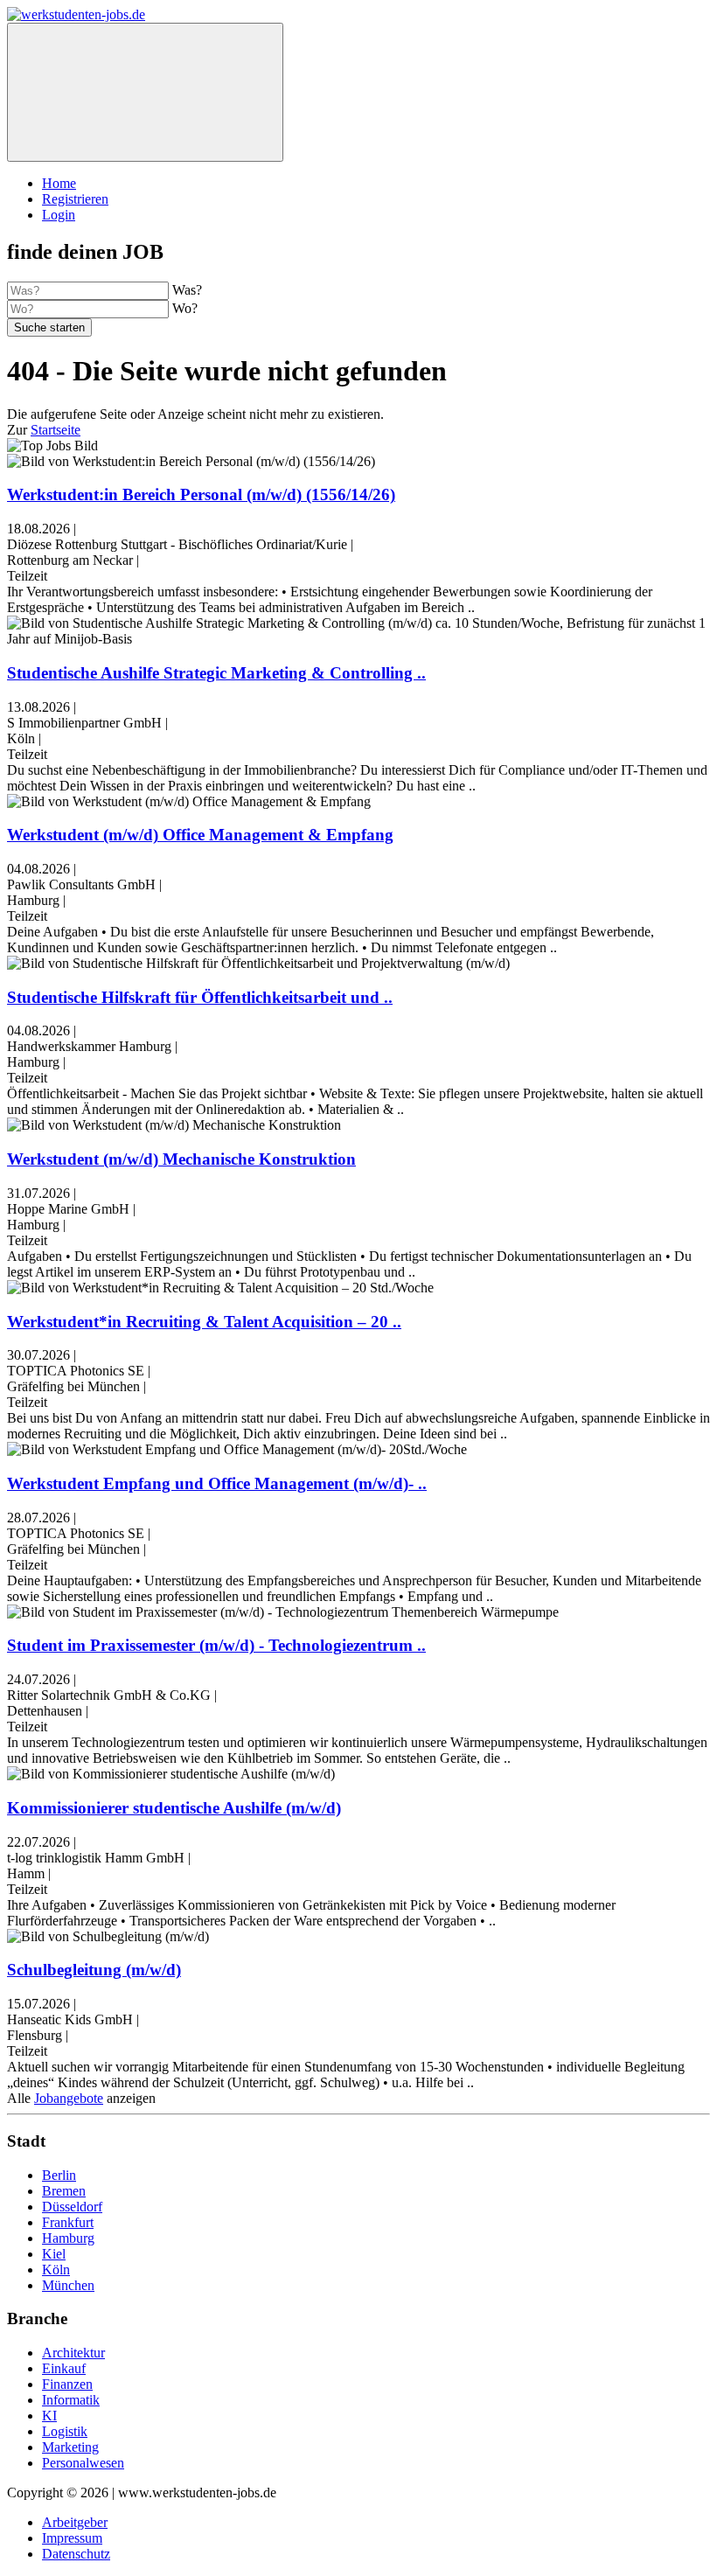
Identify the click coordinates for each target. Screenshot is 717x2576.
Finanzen (67, 2384)
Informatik (71, 2400)
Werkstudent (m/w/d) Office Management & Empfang (200, 835)
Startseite (56, 430)
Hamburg (68, 2238)
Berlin (59, 2175)
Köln (56, 2270)
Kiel (54, 2254)
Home (59, 183)
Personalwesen (83, 2463)
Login (59, 215)
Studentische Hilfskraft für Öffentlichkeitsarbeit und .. (200, 997)
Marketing (70, 2447)
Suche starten (49, 327)
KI (49, 2416)
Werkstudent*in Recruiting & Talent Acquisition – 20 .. (204, 1322)
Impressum (72, 2538)
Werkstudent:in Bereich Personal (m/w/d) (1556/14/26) (201, 494)
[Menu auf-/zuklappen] (145, 92)
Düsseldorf (72, 2207)
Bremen (64, 2191)
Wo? (185, 308)
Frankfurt (68, 2222)
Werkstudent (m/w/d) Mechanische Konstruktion (181, 1159)
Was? (187, 290)
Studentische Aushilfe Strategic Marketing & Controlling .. (216, 673)
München (68, 2285)
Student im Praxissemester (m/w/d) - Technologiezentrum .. (216, 1645)
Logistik (65, 2431)
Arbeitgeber (75, 2522)
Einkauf (64, 2368)
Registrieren (75, 199)
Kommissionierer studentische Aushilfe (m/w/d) (174, 1808)
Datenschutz (76, 2554)
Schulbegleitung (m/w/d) (94, 1970)
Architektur (73, 2353)
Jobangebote (69, 2098)
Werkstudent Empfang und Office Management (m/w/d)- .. (217, 1483)
